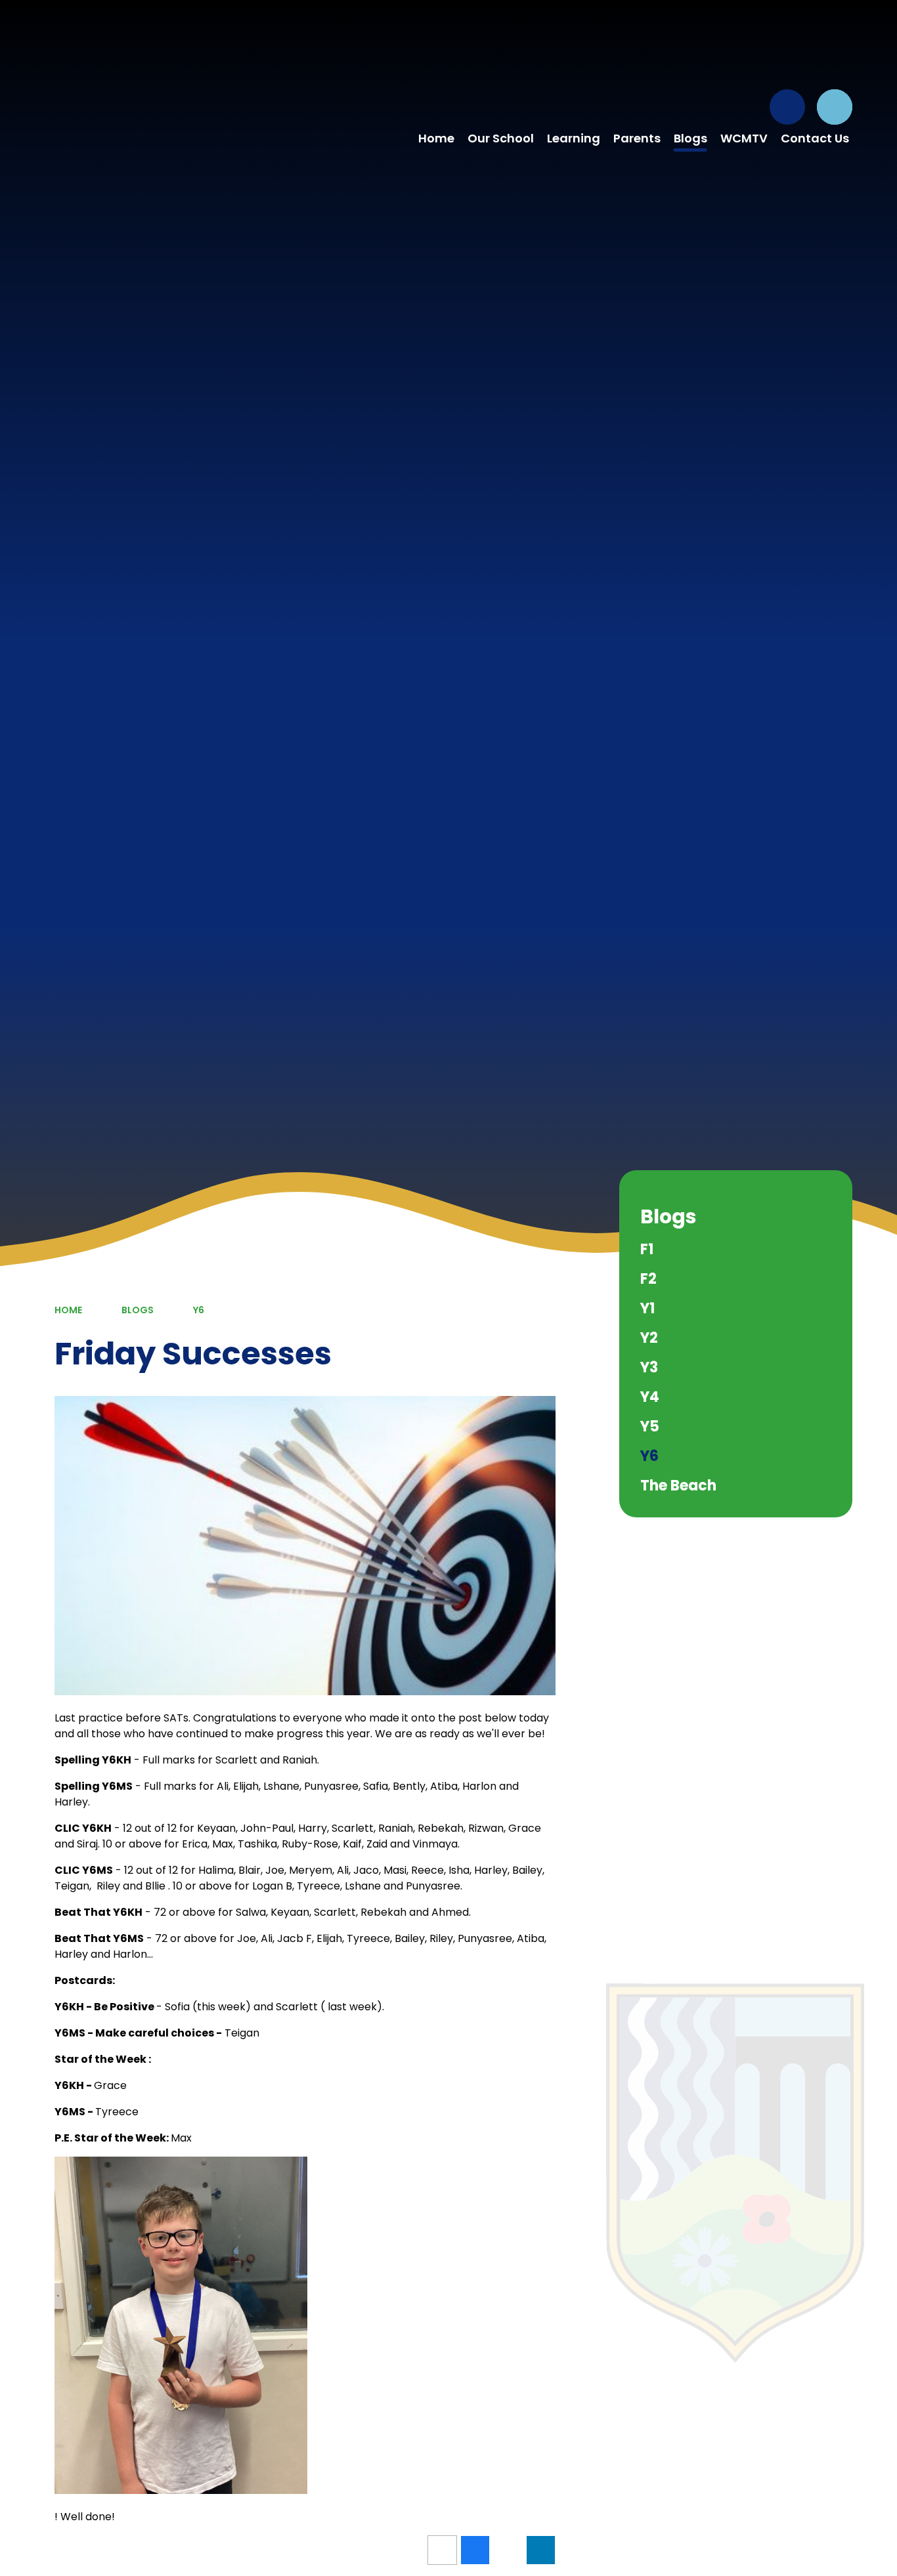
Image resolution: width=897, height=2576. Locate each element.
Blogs (138, 1310)
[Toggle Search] (835, 107)
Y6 (199, 1310)
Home (68, 1310)
